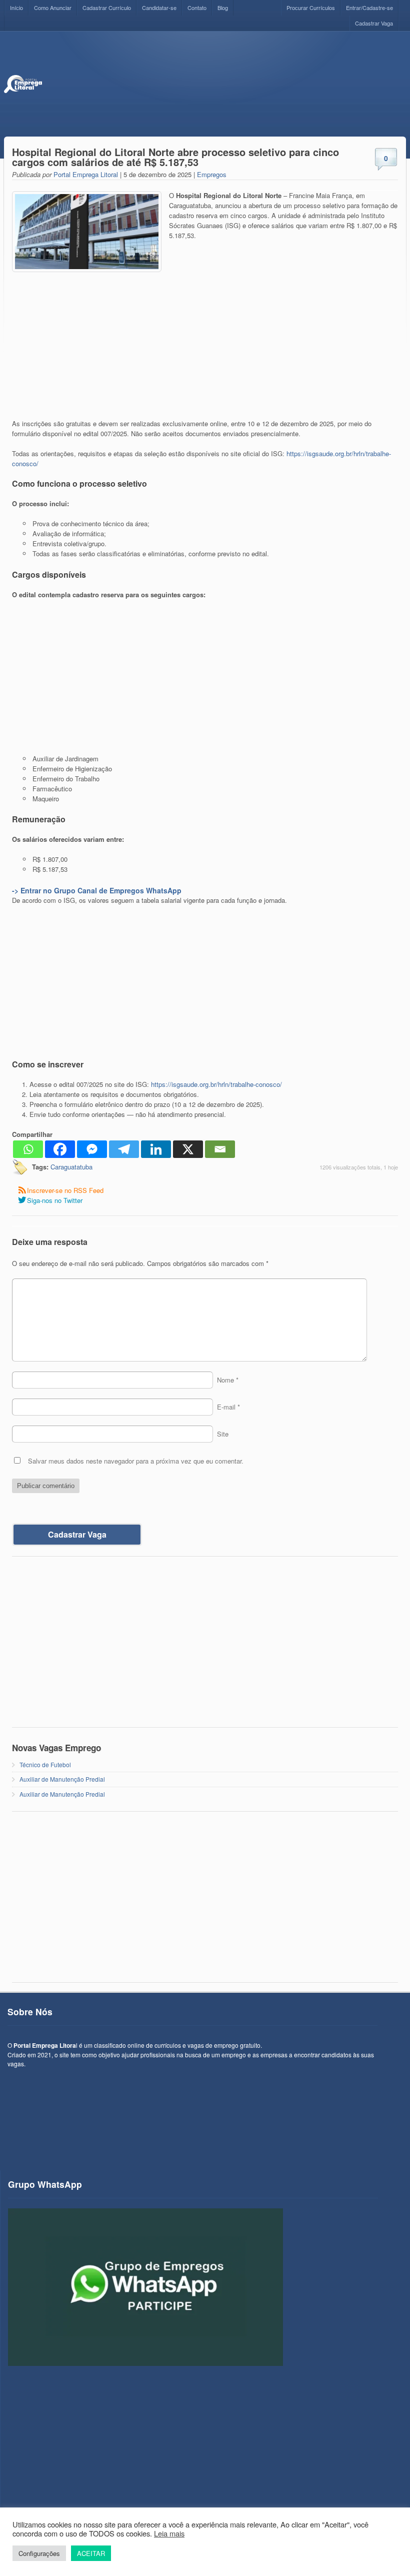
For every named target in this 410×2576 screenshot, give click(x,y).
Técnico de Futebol (45, 1764)
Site (223, 1434)
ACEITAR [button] (91, 2553)
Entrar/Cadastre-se (369, 8)
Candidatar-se (159, 8)
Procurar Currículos (311, 8)
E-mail (228, 1407)
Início (16, 8)
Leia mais (169, 2533)
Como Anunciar (53, 8)
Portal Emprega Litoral (86, 174)
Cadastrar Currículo (107, 8)
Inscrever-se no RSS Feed (65, 1190)
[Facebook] (60, 1149)
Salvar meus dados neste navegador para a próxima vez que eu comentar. (136, 1461)
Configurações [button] (39, 2553)
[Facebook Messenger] (92, 1149)
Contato (197, 8)
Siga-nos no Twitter (55, 1200)
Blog (223, 8)
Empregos (212, 174)
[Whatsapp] (28, 1149)
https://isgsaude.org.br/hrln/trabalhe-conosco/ (216, 1084)
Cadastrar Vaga (374, 23)
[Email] (220, 1149)
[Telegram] (124, 1149)
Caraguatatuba (71, 1167)
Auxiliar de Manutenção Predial (62, 1779)
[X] (188, 1149)
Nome (228, 1380)
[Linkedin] (156, 1149)
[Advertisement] (224, 84)
